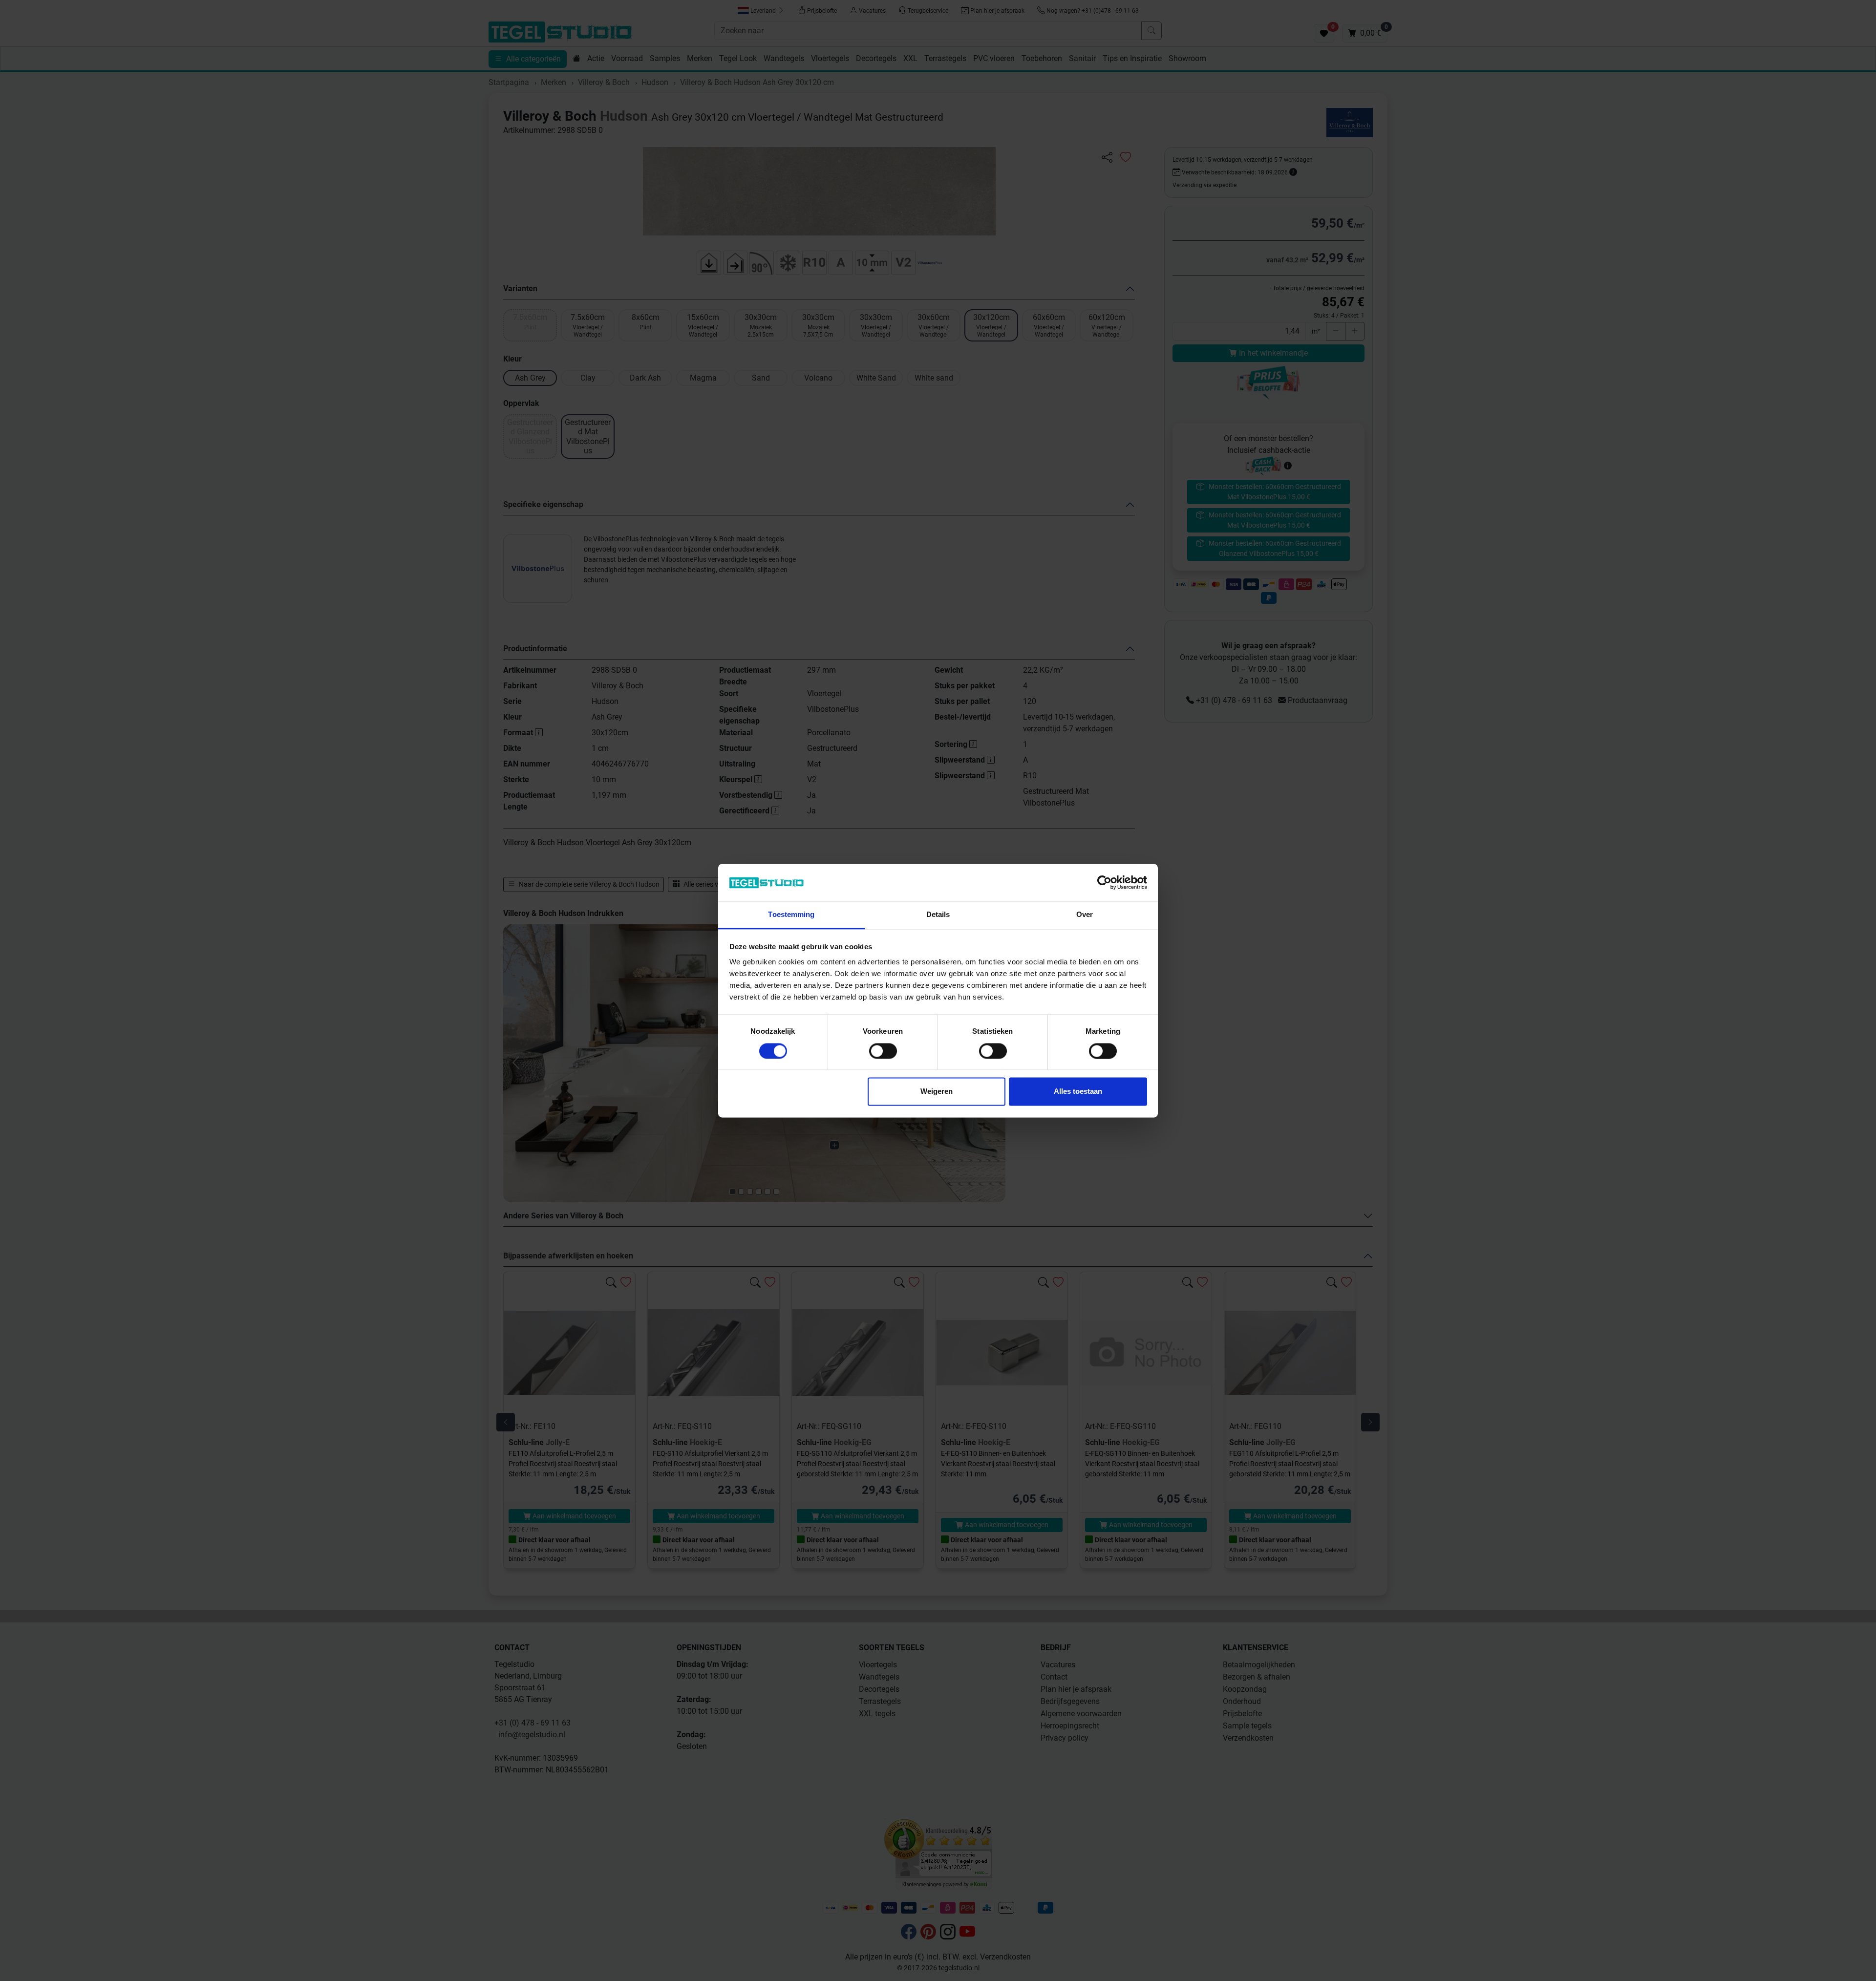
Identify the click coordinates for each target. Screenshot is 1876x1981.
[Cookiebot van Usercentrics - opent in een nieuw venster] (1104, 882)
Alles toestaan (1078, 1092)
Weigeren (937, 1092)
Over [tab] (1085, 915)
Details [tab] (938, 915)
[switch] (883, 1051)
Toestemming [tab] (791, 915)
